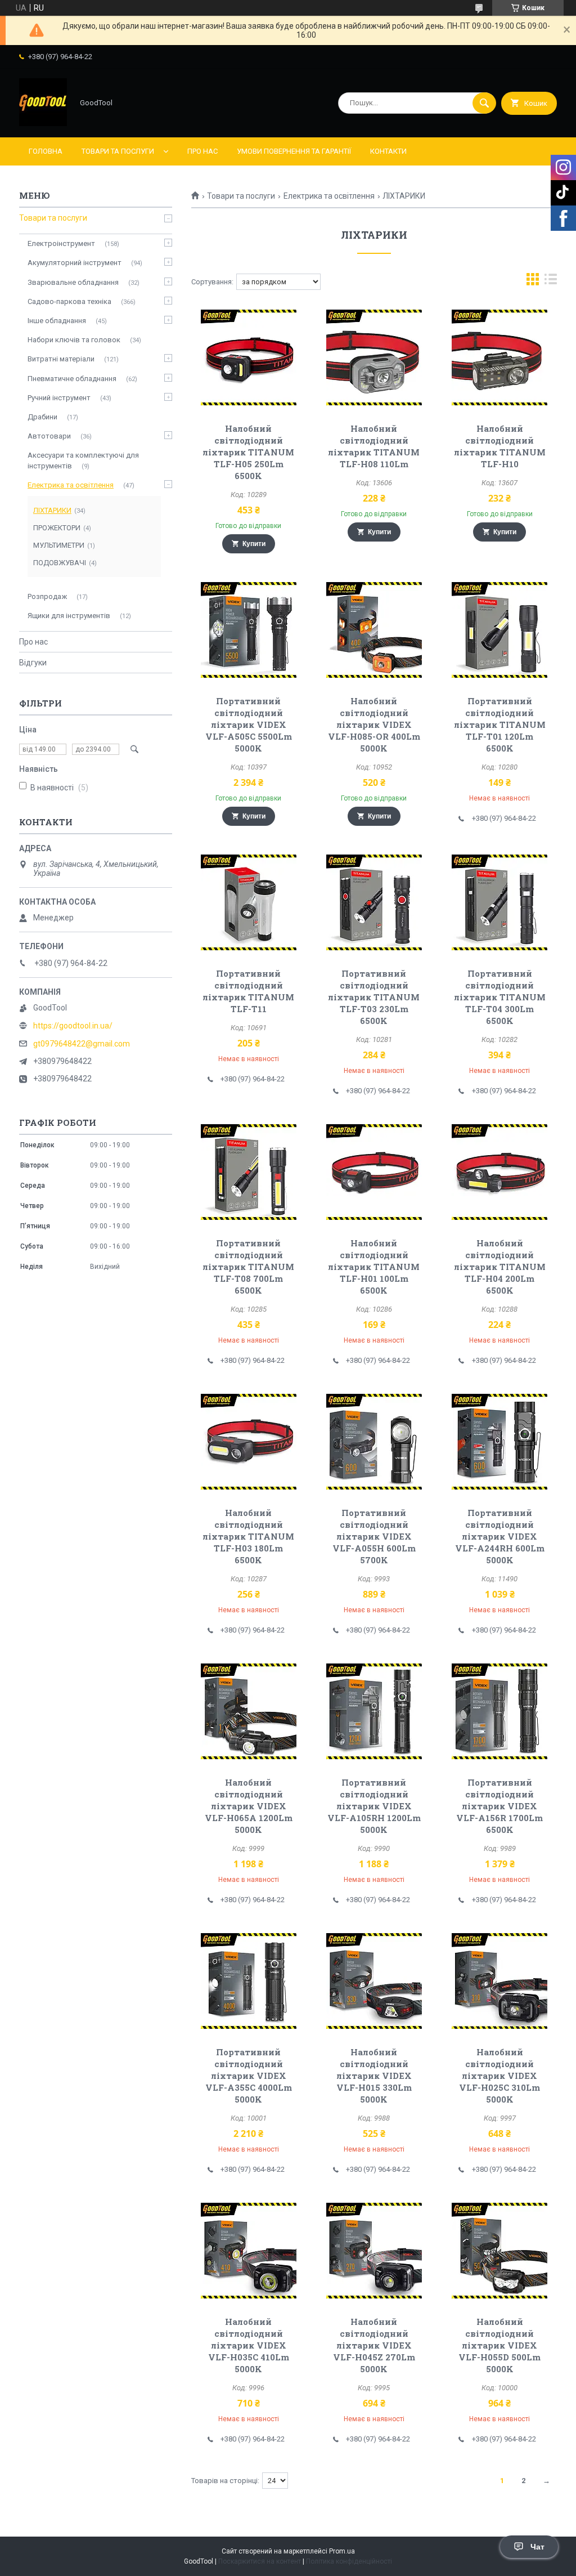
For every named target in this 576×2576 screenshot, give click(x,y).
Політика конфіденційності (349, 2561)
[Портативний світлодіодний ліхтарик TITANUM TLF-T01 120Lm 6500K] (499, 630)
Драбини (42, 417)
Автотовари (49, 436)
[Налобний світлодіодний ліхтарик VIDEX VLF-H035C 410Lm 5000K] (248, 2251)
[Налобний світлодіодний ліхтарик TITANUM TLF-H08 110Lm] (374, 357)
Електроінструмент (61, 243)
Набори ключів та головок (74, 340)
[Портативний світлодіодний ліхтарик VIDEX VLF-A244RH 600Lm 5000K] (499, 1442)
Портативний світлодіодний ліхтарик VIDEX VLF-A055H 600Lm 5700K (374, 1536)
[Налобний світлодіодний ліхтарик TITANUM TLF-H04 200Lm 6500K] (499, 1172)
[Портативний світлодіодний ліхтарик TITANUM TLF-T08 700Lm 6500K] (248, 1172)
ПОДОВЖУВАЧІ (60, 563)
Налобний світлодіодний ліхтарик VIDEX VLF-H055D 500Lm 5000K (499, 2345)
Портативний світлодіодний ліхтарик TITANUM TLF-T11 (248, 991)
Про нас (202, 151)
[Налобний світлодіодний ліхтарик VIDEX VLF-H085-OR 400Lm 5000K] (374, 630)
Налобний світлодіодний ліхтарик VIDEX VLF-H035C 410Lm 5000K (249, 2345)
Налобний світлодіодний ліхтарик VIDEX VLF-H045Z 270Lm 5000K (374, 2345)
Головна (46, 151)
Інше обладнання (57, 321)
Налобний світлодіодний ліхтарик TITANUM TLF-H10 (500, 446)
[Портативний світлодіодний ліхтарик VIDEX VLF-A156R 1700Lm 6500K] (499, 1711)
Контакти (388, 151)
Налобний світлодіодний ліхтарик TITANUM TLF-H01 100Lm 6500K (374, 1267)
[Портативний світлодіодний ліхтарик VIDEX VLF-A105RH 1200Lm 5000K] (374, 1711)
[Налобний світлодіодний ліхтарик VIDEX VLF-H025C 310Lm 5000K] (499, 1981)
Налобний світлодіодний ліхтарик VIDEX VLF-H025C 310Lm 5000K (499, 2076)
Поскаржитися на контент (260, 2561)
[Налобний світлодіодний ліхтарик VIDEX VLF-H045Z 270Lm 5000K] (374, 2251)
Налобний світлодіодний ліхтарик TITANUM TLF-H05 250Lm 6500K (248, 452)
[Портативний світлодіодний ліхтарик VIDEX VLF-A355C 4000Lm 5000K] (248, 1981)
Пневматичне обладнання (72, 379)
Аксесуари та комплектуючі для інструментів (83, 460)
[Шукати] (484, 103)
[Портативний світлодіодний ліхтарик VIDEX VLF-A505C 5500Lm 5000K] (248, 630)
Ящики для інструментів (69, 616)
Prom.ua (342, 2551)
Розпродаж (47, 596)
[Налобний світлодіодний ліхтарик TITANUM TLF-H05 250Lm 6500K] (248, 357)
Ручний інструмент (59, 398)
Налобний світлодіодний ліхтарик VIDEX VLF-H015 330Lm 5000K (374, 2076)
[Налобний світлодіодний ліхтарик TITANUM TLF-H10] (499, 357)
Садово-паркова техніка (69, 301)
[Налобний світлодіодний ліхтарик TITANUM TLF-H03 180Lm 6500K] (248, 1442)
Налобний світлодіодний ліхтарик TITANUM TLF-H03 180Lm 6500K (248, 1536)
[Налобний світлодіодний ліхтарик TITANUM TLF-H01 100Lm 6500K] (374, 1172)
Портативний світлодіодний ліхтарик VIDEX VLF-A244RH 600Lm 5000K (500, 1536)
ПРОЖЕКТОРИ (57, 528)
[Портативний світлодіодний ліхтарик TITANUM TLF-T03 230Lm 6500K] (374, 902)
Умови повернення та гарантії (294, 151)
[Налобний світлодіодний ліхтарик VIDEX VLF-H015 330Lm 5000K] (374, 1981)
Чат (537, 2547)
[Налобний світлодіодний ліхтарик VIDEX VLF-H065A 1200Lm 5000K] (248, 1711)
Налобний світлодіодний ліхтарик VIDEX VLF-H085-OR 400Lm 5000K (374, 724)
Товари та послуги (118, 151)
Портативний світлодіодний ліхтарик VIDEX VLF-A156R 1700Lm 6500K (499, 1806)
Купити (254, 544)
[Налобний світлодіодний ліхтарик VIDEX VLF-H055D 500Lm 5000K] (499, 2251)
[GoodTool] (43, 123)
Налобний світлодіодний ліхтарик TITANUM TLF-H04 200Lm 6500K (500, 1267)
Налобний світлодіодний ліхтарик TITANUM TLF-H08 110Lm (374, 446)
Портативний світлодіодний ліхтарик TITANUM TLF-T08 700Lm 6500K (248, 1267)
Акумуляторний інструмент (75, 263)
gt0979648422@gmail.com (82, 1044)
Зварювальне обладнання (73, 282)
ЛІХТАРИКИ (52, 510)
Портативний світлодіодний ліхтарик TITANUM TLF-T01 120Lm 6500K (500, 724)
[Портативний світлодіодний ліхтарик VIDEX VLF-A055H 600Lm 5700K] (374, 1442)
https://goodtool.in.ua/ (73, 1026)
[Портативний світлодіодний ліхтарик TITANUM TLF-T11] (248, 902)
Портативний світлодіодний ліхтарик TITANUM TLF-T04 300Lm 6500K (500, 997)
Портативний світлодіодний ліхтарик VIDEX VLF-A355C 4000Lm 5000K (249, 2076)
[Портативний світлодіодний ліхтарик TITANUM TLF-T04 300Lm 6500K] (499, 902)
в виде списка (551, 282)
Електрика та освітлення (329, 196)
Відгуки (33, 663)
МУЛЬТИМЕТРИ (59, 545)
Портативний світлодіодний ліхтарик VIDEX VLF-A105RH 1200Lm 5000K (374, 1806)
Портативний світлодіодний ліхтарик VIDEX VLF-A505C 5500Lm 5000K (249, 724)
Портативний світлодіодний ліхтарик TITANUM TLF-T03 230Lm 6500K (374, 997)
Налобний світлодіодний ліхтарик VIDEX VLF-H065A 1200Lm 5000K (249, 1806)
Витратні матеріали (61, 359)
